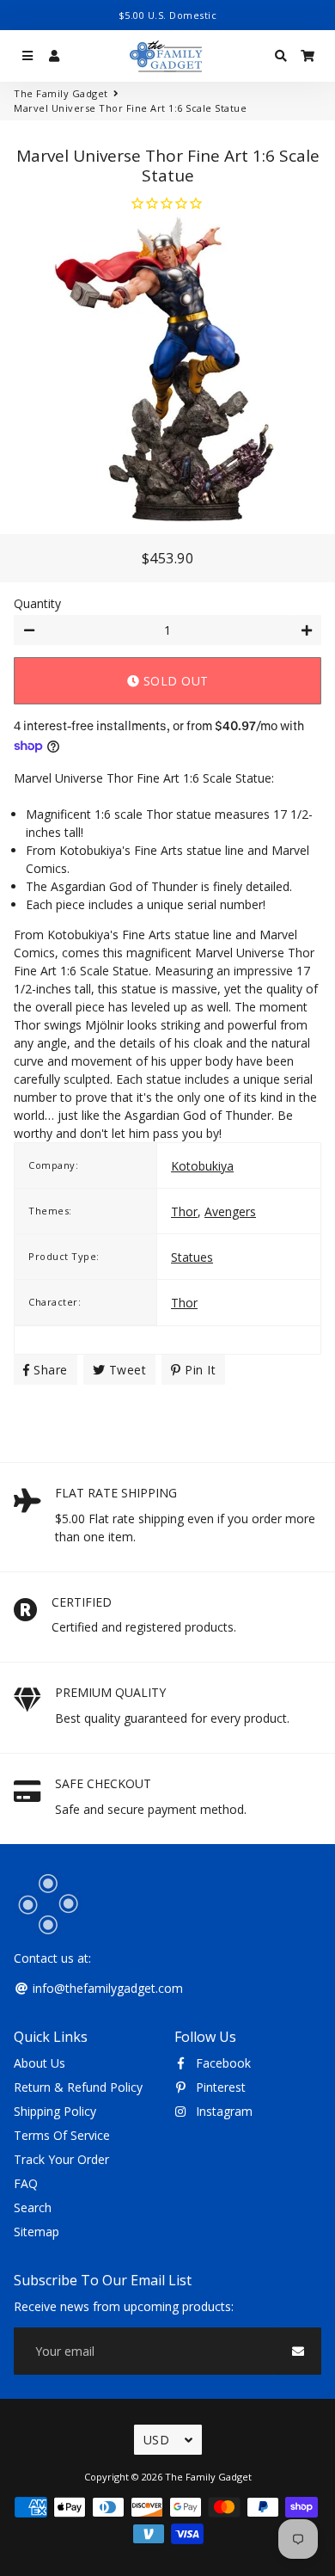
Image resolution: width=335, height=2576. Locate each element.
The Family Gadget (61, 93)
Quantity (37, 603)
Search (33, 2207)
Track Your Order (61, 2159)
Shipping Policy (55, 2111)
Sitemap (37, 2232)
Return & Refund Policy (78, 2087)
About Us (40, 2063)
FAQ (26, 2183)
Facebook (222, 2063)
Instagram (222, 2111)
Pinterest (219, 2087)
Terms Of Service (62, 2135)
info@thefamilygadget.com (106, 1988)
